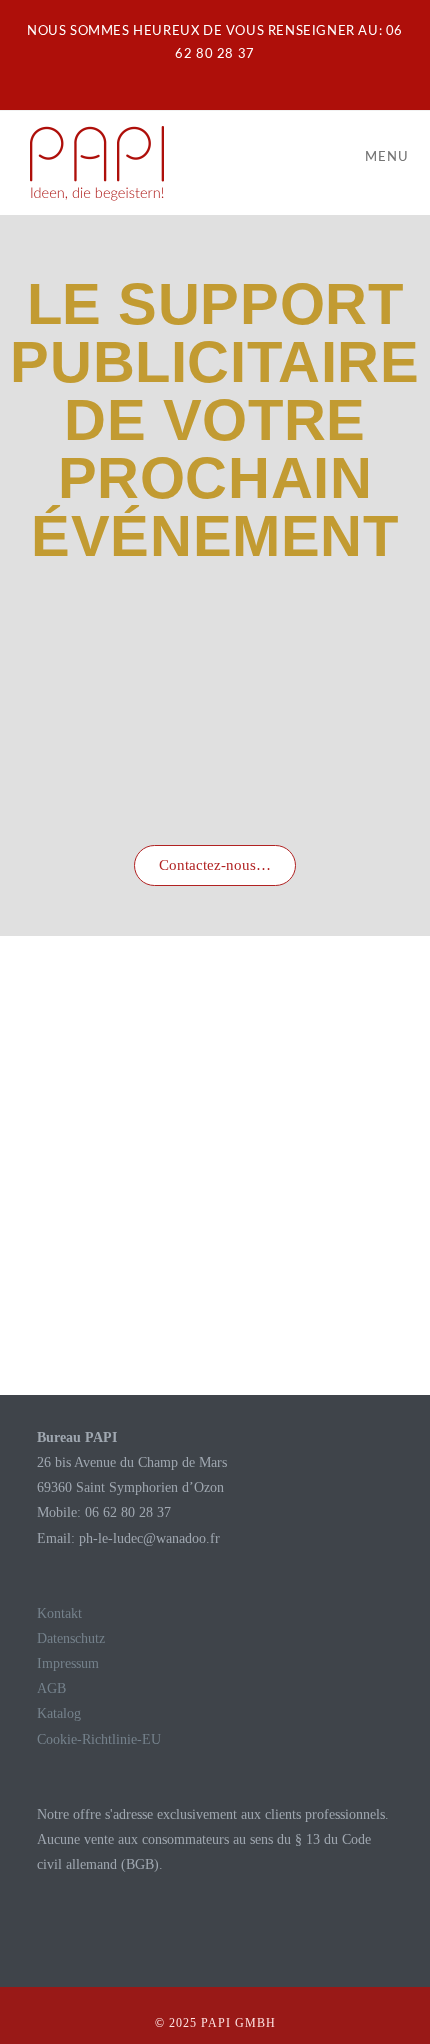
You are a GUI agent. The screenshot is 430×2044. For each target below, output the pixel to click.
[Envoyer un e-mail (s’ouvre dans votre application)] (227, 76)
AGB (51, 1688)
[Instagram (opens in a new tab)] (206, 76)
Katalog (59, 1713)
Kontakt (59, 1613)
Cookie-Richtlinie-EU (99, 1739)
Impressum (68, 1663)
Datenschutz (71, 1638)
